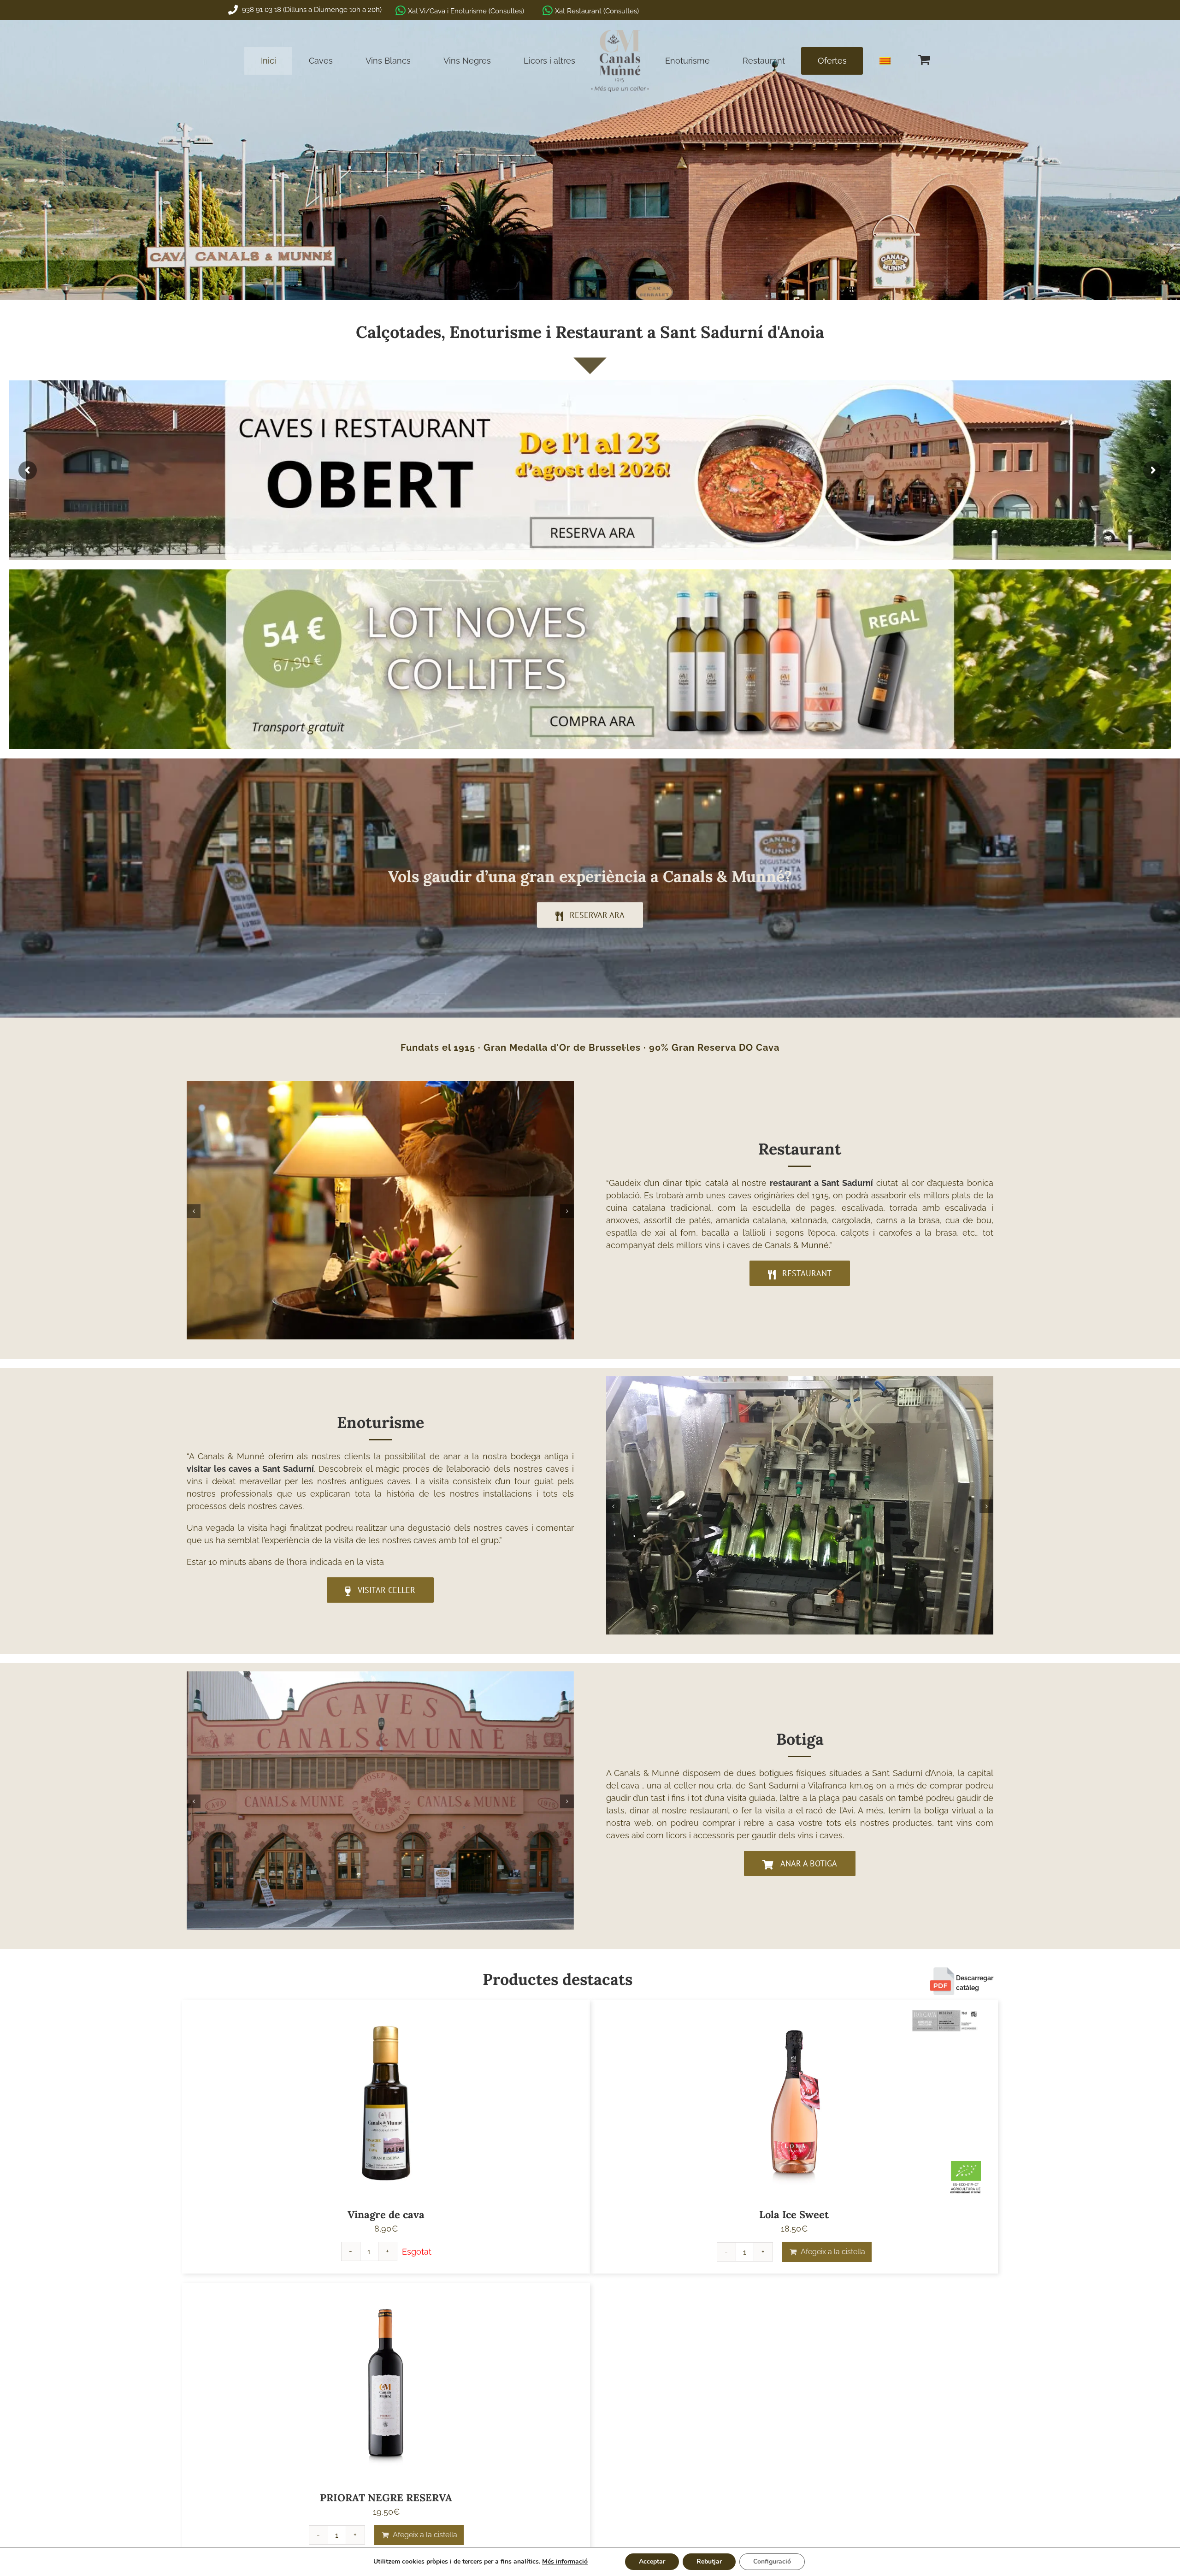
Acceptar (652, 2561)
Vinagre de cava (386, 2215)
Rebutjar (709, 2561)
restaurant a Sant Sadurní (821, 1183)
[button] (194, 1211)
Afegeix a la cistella (833, 2252)
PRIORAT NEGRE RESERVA (386, 2498)
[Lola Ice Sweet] (794, 2101)
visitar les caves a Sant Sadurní (250, 1469)
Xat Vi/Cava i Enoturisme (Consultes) (466, 11)
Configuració (772, 2561)
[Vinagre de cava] (386, 2101)
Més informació (565, 2561)
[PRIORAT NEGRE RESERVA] (386, 2384)
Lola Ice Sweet (794, 2215)
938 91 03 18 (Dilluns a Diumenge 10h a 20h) (311, 10)
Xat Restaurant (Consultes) (597, 11)
